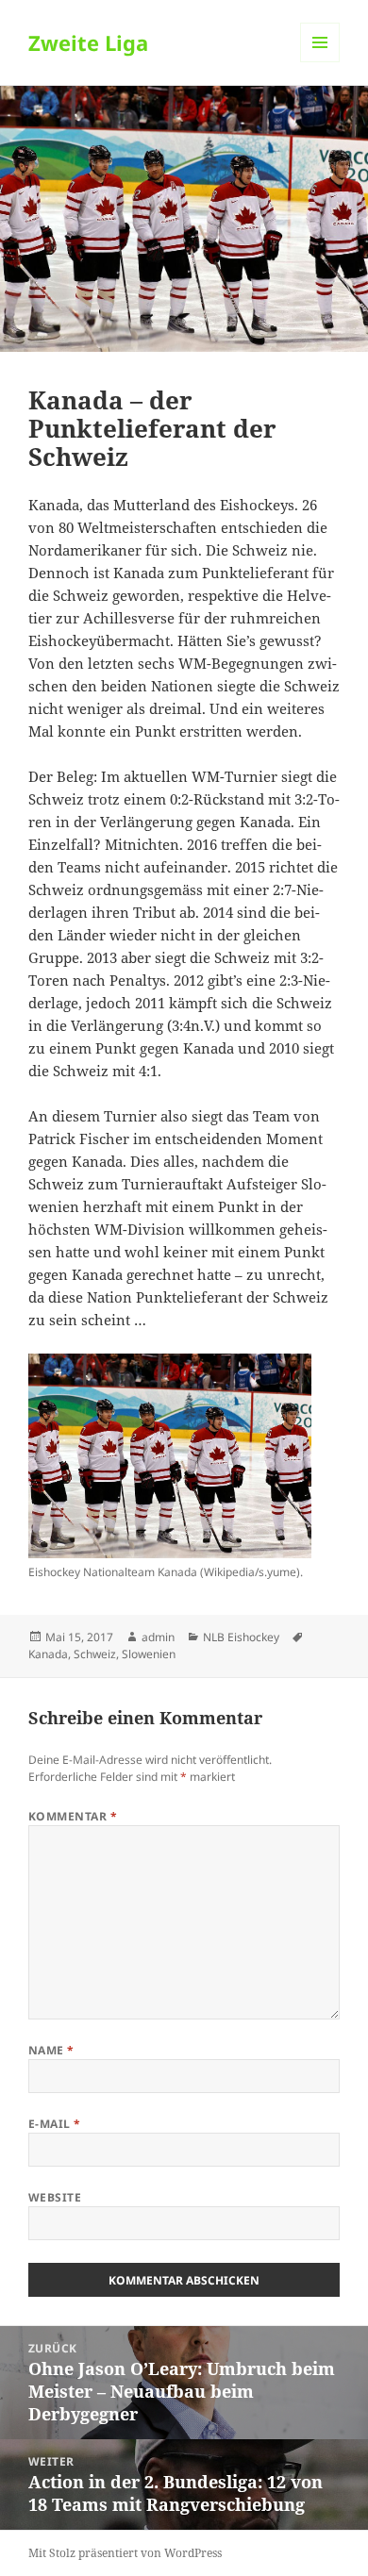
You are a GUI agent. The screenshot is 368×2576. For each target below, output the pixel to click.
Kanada (48, 1654)
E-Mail (55, 2124)
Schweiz (95, 1654)
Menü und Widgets (320, 62)
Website (55, 2197)
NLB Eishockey (241, 1637)
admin (158, 1637)
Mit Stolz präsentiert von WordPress (125, 2553)
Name (51, 2050)
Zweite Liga (88, 42)
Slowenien (149, 1654)
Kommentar (73, 1816)
